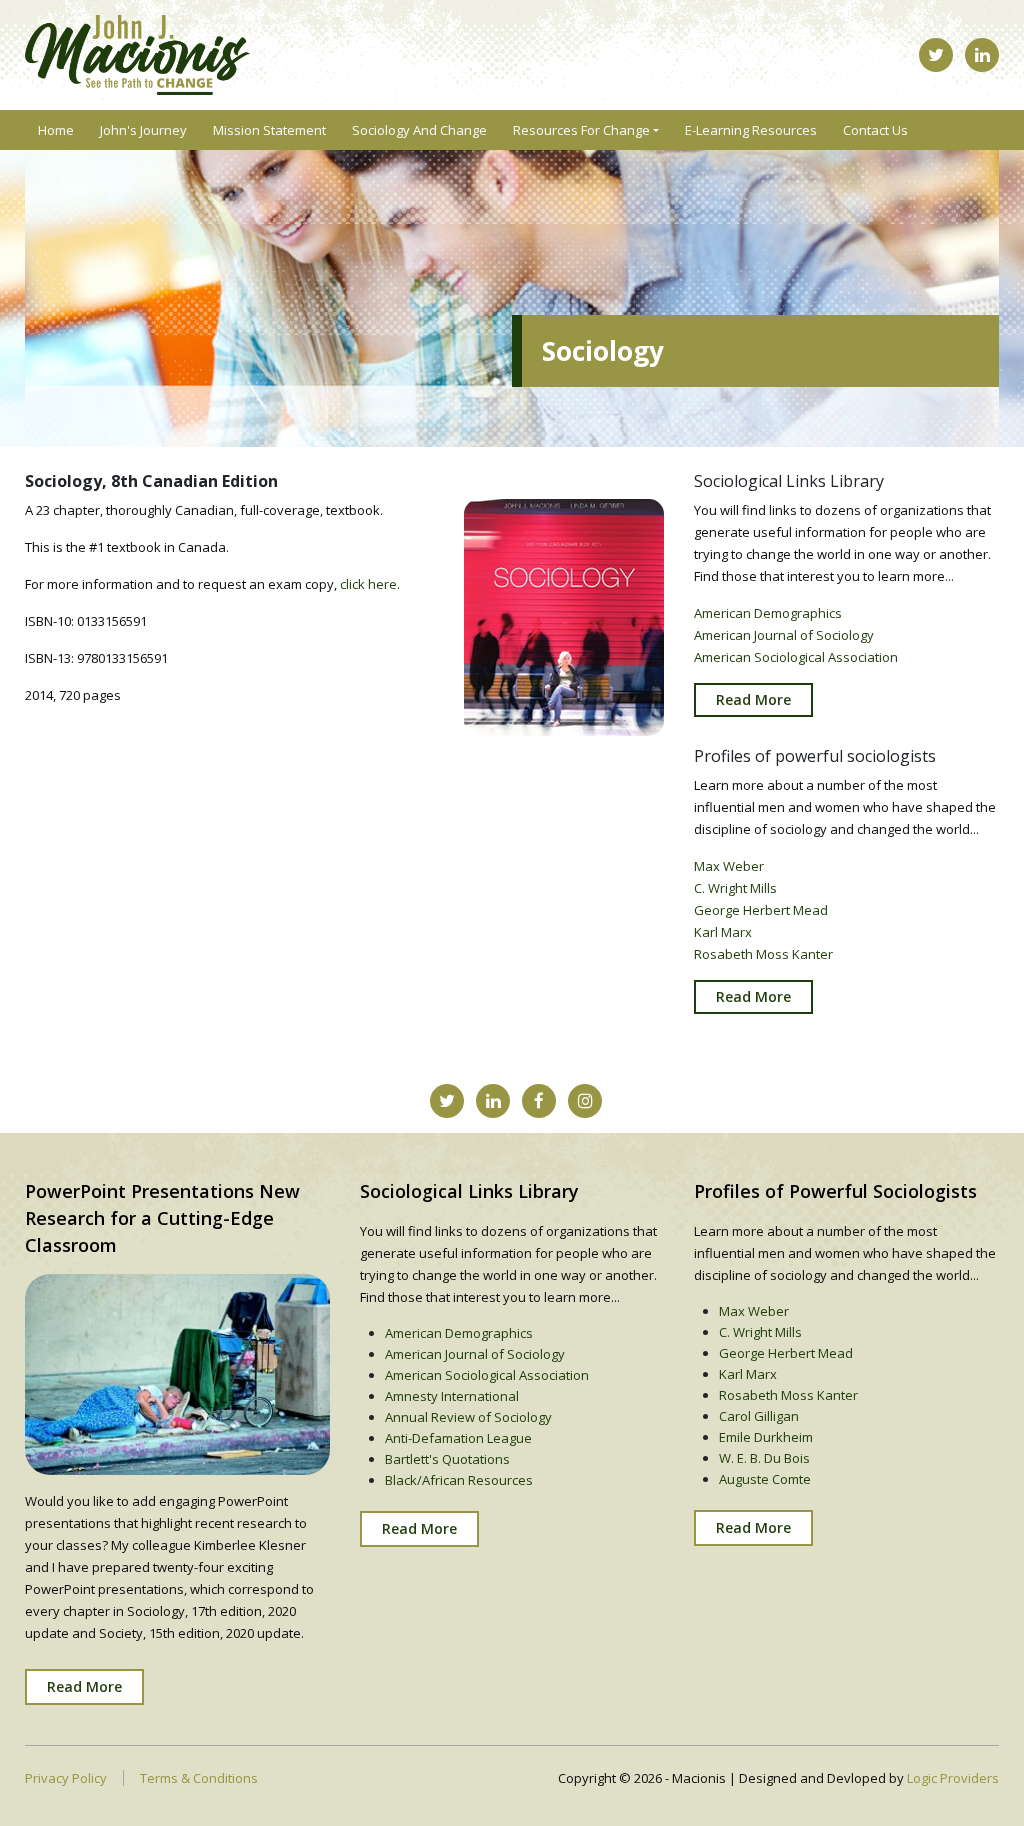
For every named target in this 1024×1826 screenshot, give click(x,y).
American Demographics (768, 613)
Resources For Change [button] (581, 130)
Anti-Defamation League (458, 1438)
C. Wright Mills (735, 888)
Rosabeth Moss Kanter (763, 954)
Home (56, 130)
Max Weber (729, 866)
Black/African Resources (459, 1480)
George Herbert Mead (761, 910)
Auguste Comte (765, 1479)
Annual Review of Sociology (468, 1417)
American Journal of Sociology (784, 635)
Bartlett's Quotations (447, 1459)
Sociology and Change (419, 130)
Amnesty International (452, 1396)
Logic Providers (953, 1778)
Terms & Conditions (199, 1778)
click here (368, 584)
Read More (753, 699)
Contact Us (875, 130)
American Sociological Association (796, 657)
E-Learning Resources (751, 130)
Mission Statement (269, 130)
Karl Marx (723, 932)
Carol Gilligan (759, 1416)
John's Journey (143, 130)
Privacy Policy (66, 1778)
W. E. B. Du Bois (764, 1458)
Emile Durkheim (766, 1437)
